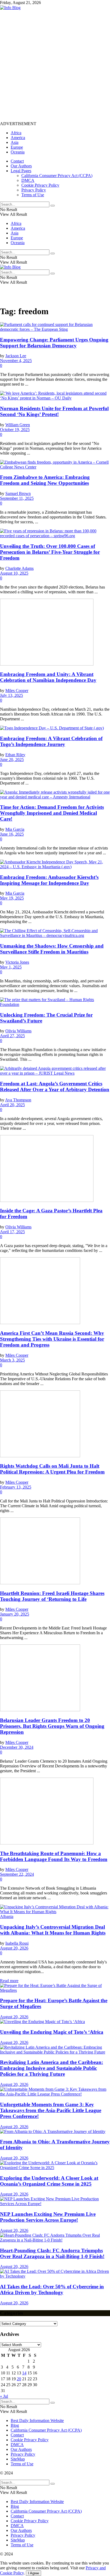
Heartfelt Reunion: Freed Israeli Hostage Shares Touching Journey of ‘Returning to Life (52, 1596)
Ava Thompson (18, 1100)
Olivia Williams (18, 1031)
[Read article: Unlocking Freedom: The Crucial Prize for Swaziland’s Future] (55, 1002)
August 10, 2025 (14, 573)
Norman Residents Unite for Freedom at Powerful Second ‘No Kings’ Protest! (54, 411)
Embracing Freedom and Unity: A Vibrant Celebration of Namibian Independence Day (48, 677)
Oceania (18, 152)
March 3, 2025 (12, 1360)
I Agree (34, 2573)
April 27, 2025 (12, 1036)
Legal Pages (21, 171)
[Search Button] (53, 206)
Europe (17, 147)
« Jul (4, 2396)
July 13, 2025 (11, 695)
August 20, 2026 (14, 1948)
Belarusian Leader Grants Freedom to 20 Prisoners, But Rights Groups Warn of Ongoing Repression (52, 1726)
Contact (17, 161)
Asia (15, 142)
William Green (18, 425)
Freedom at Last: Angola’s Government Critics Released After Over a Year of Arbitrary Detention (55, 1087)
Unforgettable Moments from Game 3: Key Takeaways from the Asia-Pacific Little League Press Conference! (51, 2110)
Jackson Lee (16, 356)
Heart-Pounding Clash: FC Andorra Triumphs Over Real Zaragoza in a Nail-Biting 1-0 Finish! (52, 2253)
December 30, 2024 (17, 1747)
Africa (16, 133)
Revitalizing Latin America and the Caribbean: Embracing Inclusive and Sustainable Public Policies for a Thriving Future (52, 2068)
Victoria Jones (17, 962)
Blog (15, 2425)
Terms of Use (33, 195)
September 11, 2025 (17, 498)
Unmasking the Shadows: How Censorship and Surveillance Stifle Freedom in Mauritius (52, 949)
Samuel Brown (18, 493)
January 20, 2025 (15, 1614)
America (18, 138)
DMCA (28, 180)
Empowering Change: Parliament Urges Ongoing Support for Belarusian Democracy (54, 343)
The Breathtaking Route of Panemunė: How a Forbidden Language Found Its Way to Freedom (54, 1856)
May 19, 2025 (12, 898)
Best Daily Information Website (37, 2421)
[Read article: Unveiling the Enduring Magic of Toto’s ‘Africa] (55, 2022)
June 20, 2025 (12, 760)
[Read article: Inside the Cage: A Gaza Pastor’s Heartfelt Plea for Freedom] (55, 1169)
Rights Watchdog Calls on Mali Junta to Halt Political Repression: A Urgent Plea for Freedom (52, 1469)
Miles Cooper (17, 691)
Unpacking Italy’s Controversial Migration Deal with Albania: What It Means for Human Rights (53, 1930)
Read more (9, 1981)
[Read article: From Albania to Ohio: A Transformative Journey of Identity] (55, 2132)
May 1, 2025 (11, 967)
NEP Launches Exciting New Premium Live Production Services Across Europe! (48, 2217)
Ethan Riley (15, 755)
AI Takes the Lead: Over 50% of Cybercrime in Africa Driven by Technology (52, 2289)
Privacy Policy (34, 190)
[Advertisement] (55, 65)
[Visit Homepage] (10, 8)
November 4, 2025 (16, 361)
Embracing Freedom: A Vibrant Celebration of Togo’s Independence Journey (51, 741)
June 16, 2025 (12, 834)
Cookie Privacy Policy (40, 185)
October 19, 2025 (15, 430)
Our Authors (21, 166)
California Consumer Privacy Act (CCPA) (57, 176)
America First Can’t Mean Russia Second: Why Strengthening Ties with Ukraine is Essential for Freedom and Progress (52, 1339)
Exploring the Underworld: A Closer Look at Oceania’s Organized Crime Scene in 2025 (49, 2181)
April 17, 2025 (12, 1232)
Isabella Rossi (17, 1943)
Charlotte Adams (19, 568)
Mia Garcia (15, 829)
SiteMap (18, 2459)
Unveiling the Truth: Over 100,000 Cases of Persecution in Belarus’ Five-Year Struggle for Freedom (50, 552)
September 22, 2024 (17, 1874)
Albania (7, 1916)
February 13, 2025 (16, 1487)
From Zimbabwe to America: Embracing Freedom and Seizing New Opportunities (45, 480)
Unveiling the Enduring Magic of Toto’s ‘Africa (52, 2032)
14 (24, 2373)
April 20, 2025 (12, 1105)
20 (19, 2379)
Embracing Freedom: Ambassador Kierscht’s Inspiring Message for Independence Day (49, 880)
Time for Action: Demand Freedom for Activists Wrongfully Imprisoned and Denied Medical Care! (52, 813)
